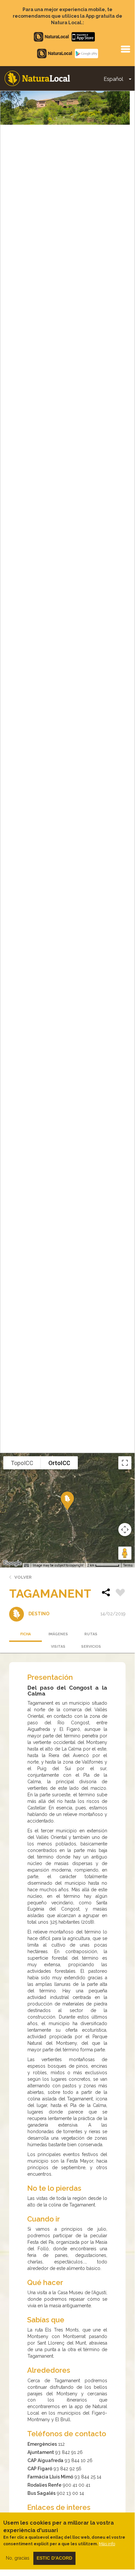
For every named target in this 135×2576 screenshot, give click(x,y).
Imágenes (58, 1634)
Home (37, 78)
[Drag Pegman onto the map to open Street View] (125, 1553)
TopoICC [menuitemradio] (22, 1463)
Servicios (91, 1647)
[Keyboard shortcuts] (26, 1566)
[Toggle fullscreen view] (125, 1463)
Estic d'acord (54, 2558)
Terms (128, 1565)
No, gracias (18, 2558)
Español (113, 79)
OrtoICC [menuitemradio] (59, 1463)
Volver (23, 1577)
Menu (125, 49)
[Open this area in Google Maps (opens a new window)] (12, 1563)
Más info (107, 2544)
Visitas (58, 1647)
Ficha (25, 1634)
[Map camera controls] (125, 1530)
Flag (120, 1593)
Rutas (91, 1634)
